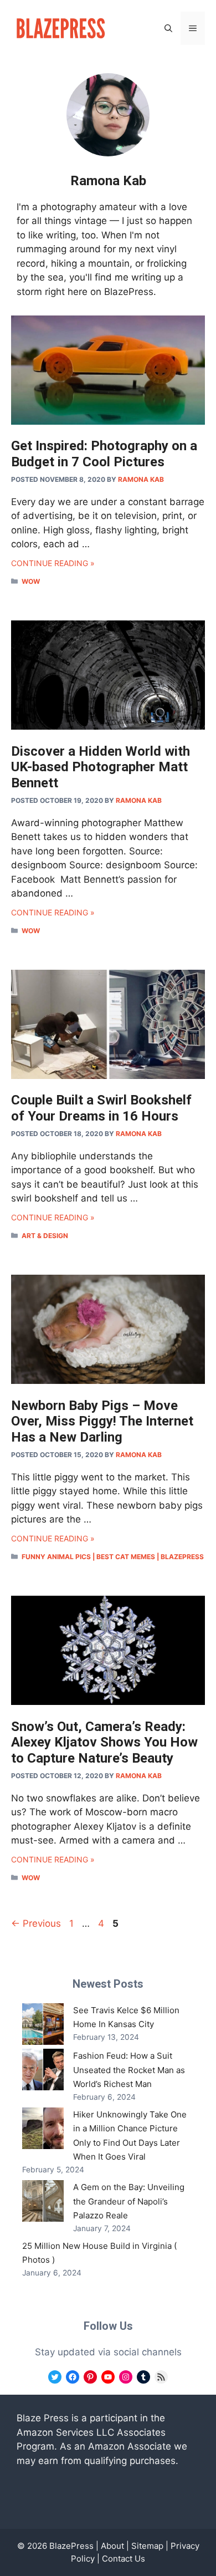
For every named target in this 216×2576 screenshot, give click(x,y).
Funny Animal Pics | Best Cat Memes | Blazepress (113, 1557)
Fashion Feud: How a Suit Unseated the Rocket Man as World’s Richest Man (129, 2070)
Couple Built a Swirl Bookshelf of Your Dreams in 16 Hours (101, 1108)
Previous (36, 1923)
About (112, 2546)
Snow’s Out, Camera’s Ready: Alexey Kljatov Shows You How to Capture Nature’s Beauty (104, 1743)
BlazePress (71, 2546)
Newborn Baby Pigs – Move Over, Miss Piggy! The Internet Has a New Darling (102, 1422)
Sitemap (147, 2546)
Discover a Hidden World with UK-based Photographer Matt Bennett (101, 767)
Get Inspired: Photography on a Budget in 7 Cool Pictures (104, 454)
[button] (168, 28)
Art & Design (45, 1236)
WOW (31, 581)
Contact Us (124, 2559)
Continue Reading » (53, 563)
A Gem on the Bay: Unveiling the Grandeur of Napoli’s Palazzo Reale (129, 2201)
